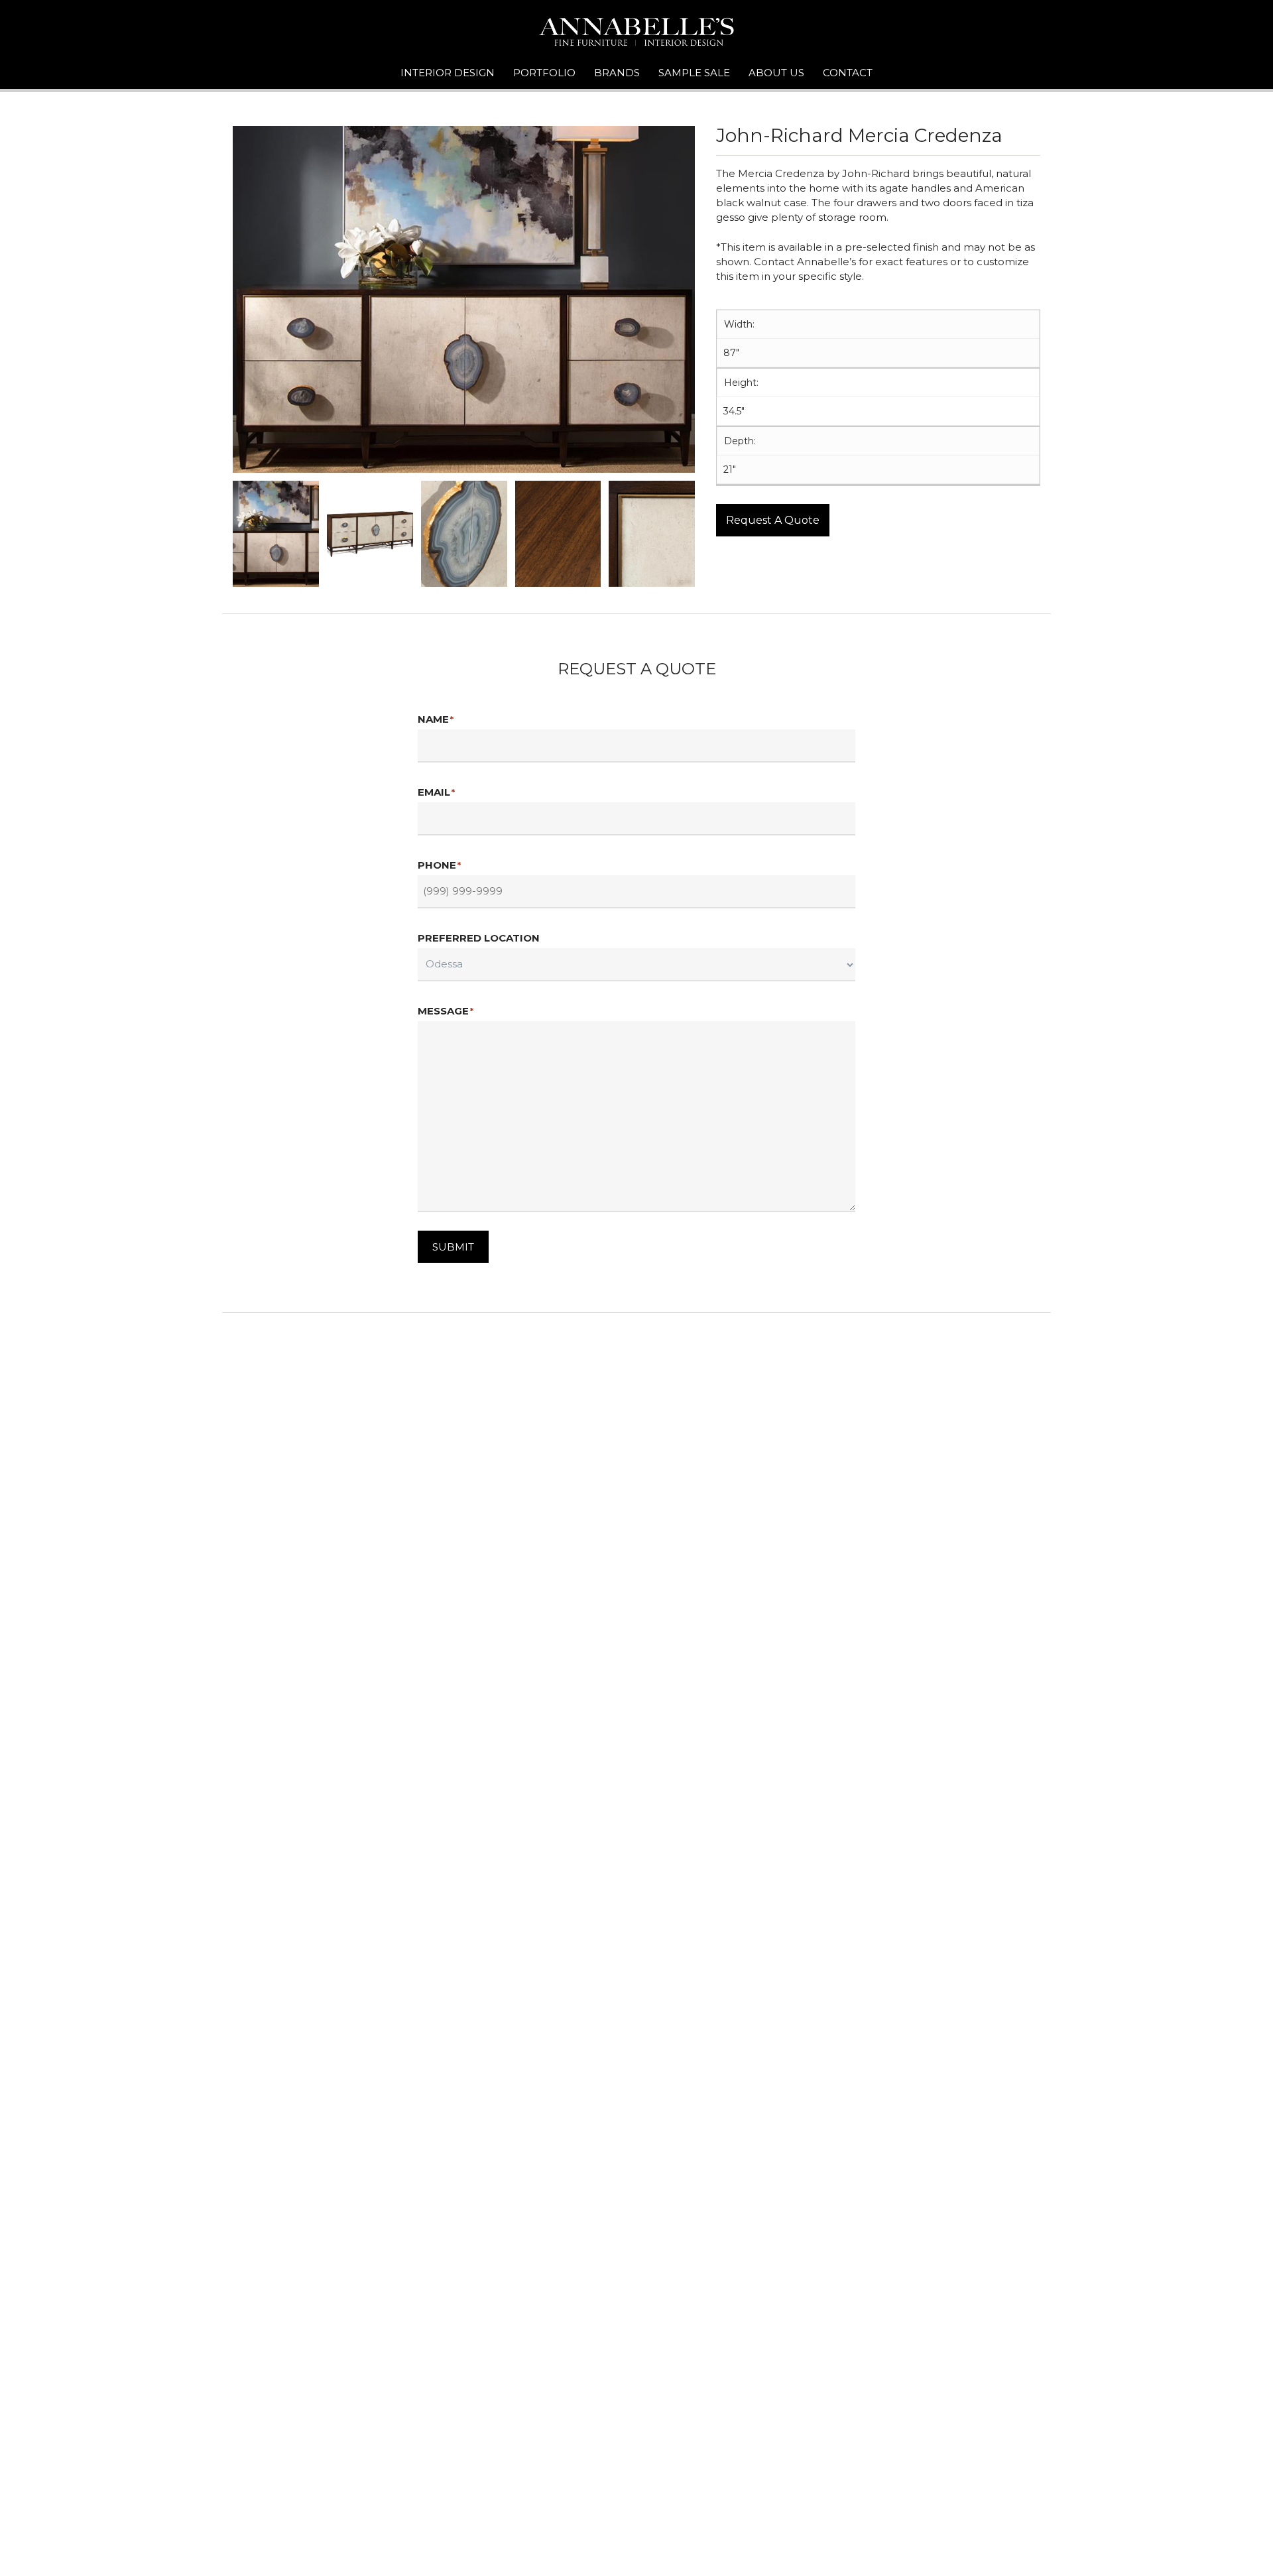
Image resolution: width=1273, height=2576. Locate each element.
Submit (453, 1247)
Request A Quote (773, 520)
